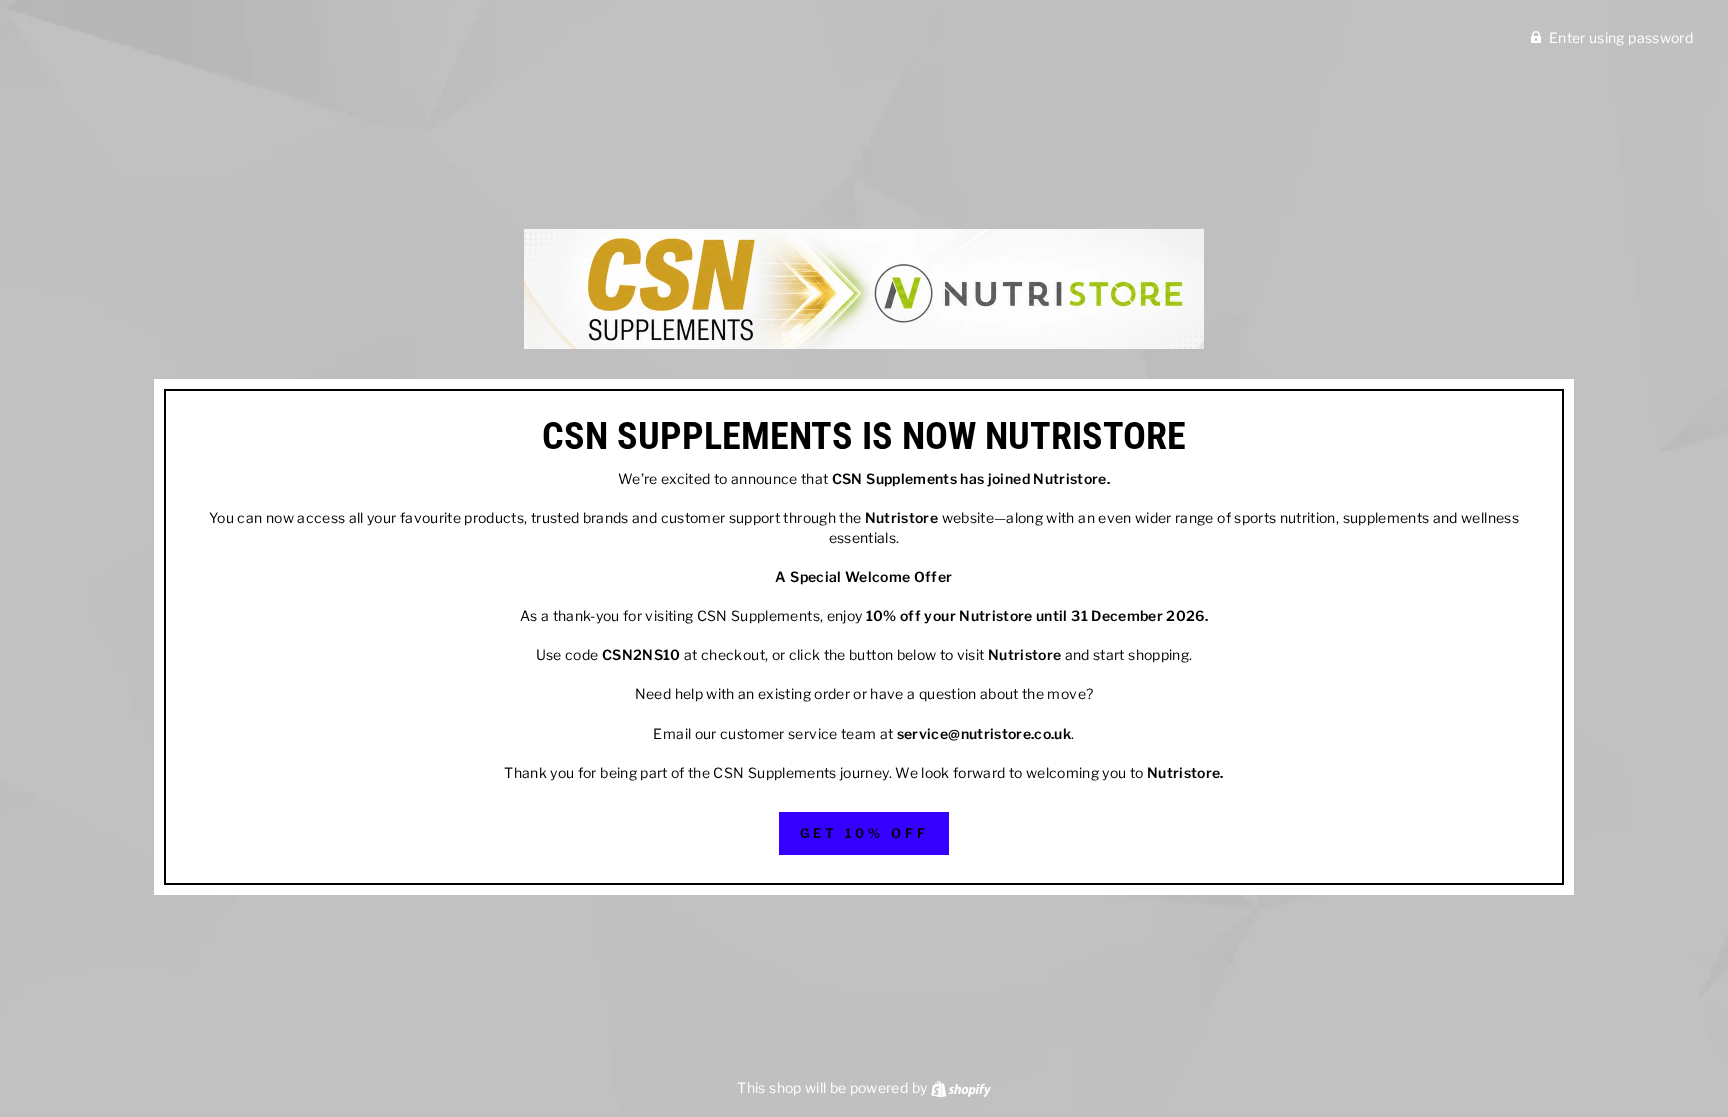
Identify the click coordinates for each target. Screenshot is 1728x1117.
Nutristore (1070, 478)
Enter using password (1621, 37)
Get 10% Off (864, 833)
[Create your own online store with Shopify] (961, 1087)
